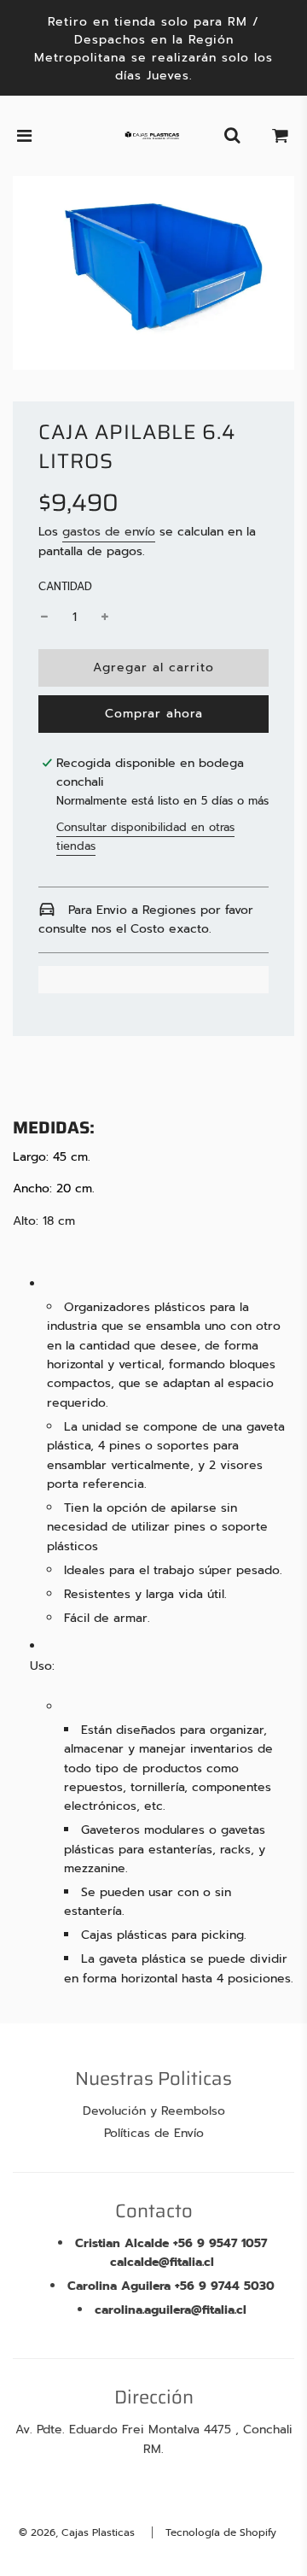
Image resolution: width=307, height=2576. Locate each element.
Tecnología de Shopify (221, 2532)
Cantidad (65, 586)
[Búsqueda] (232, 136)
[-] (44, 618)
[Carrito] (281, 136)
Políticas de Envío (154, 2133)
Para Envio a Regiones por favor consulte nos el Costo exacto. (146, 919)
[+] (105, 618)
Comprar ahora (154, 714)
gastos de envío (109, 532)
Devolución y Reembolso (154, 2111)
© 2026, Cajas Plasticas (77, 2532)
